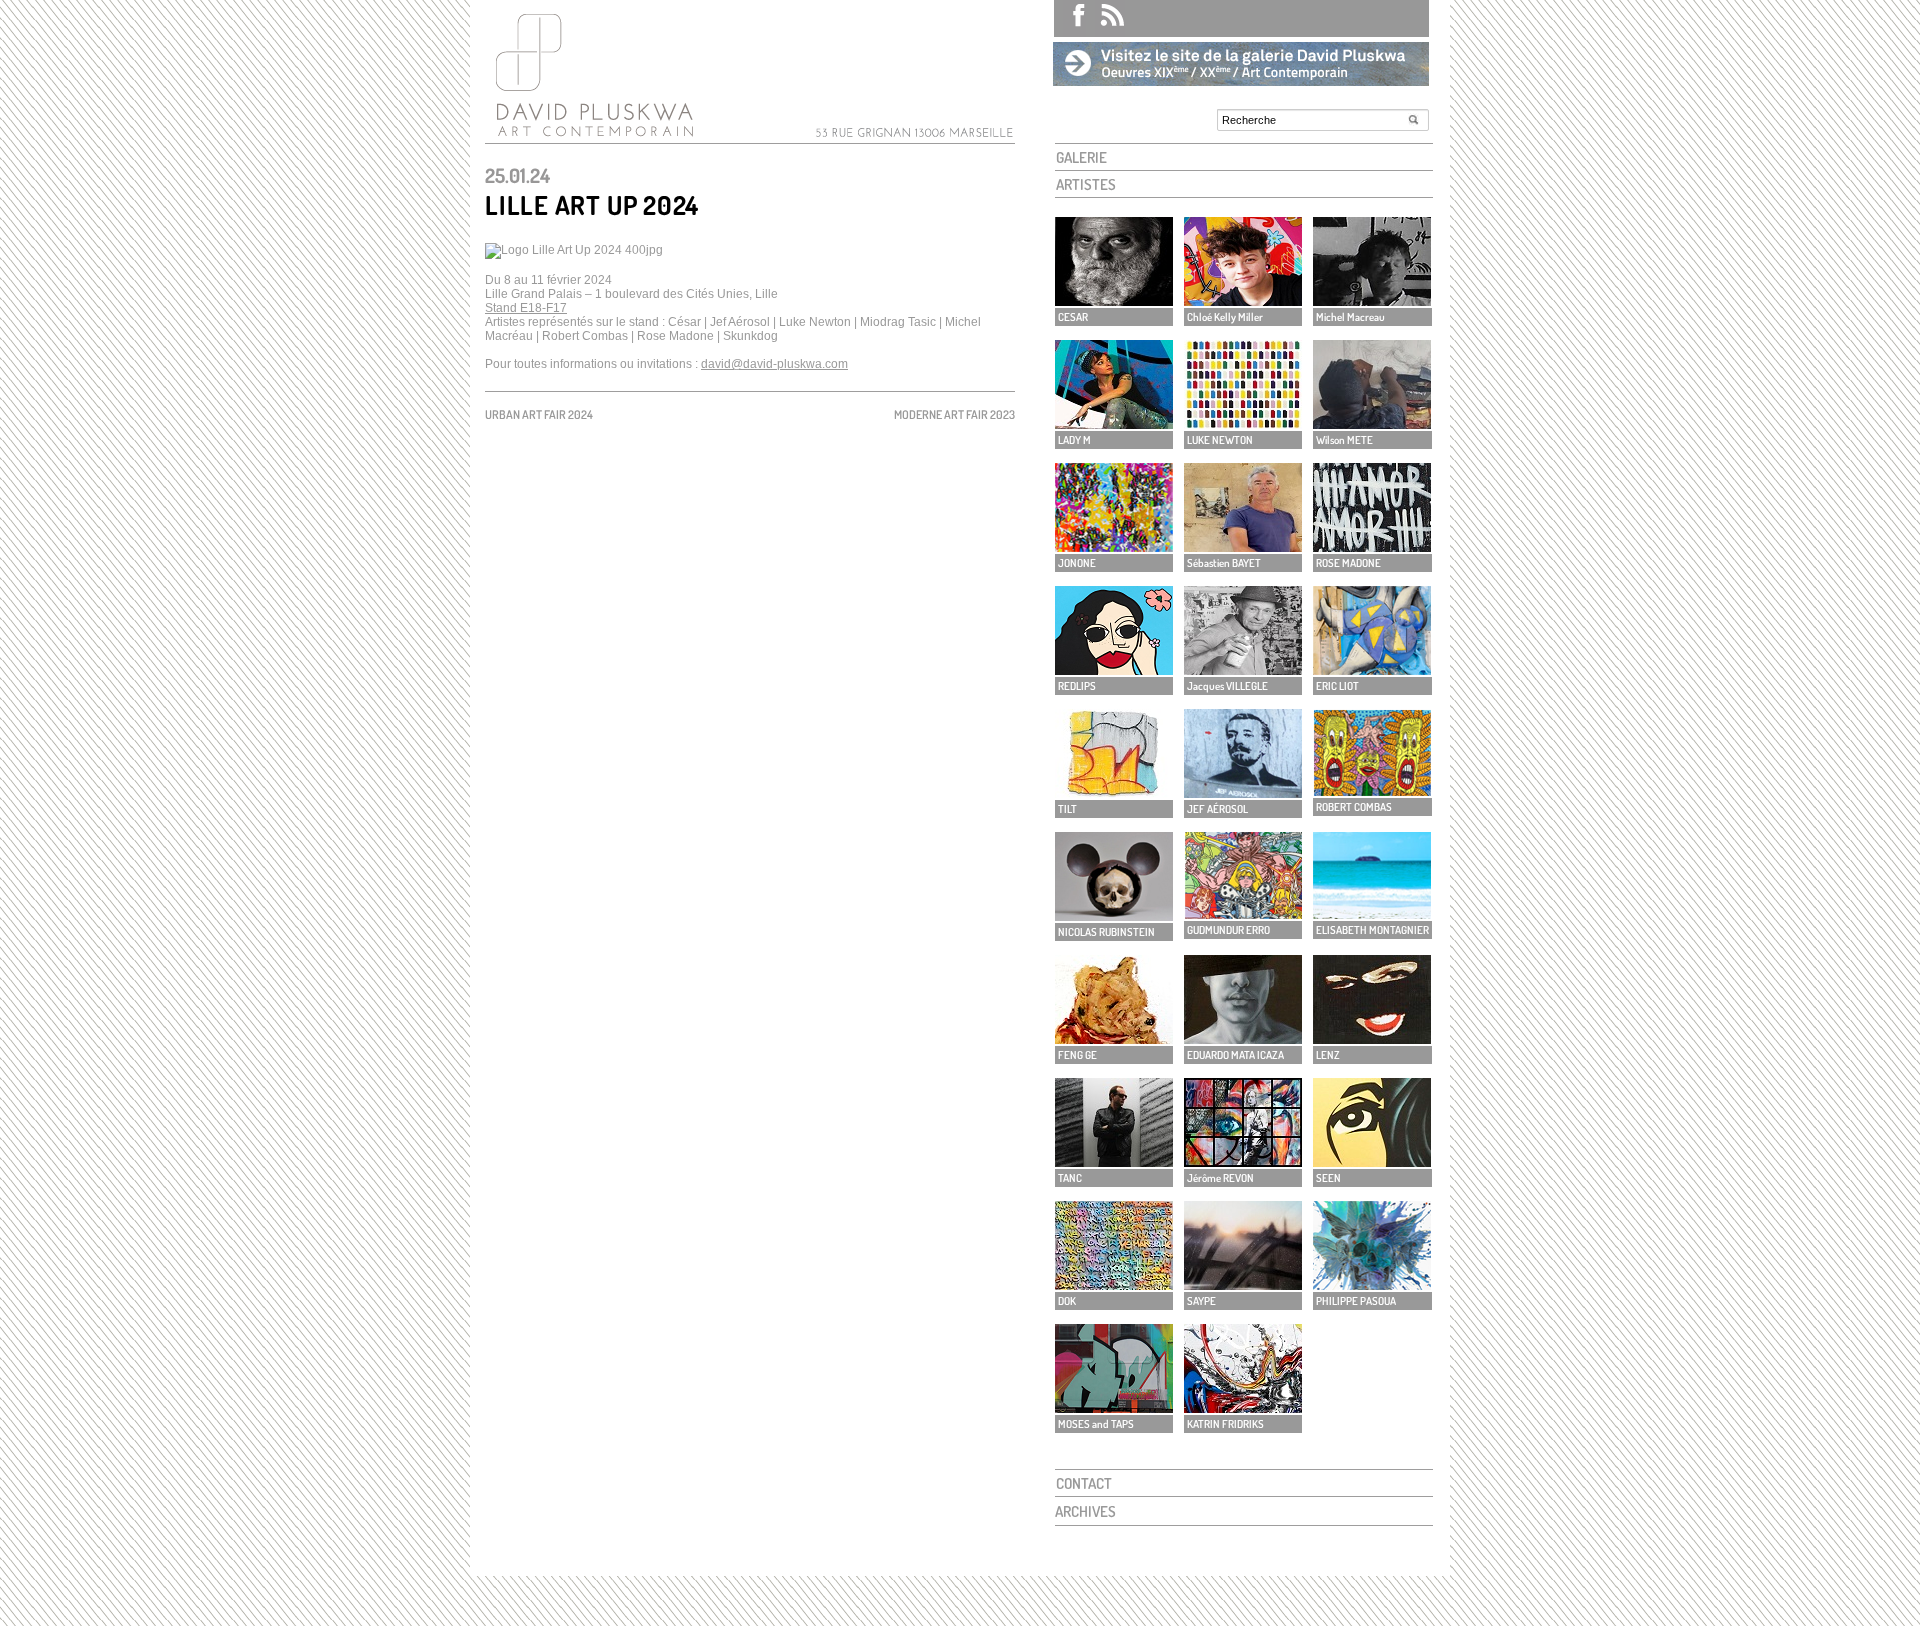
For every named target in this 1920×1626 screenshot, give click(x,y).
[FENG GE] (1114, 1038)
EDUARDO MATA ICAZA (1235, 1055)
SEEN (1328, 1178)
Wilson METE (1344, 440)
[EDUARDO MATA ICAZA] (1243, 1038)
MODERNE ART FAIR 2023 (954, 414)
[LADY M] (1114, 423)
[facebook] (1070, 18)
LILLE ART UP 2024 (592, 204)
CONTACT (1084, 1483)
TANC (1070, 1178)
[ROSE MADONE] (1372, 546)
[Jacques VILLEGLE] (1243, 669)
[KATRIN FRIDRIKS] (1243, 1407)
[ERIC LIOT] (1372, 669)
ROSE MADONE (1348, 563)
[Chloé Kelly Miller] (1243, 300)
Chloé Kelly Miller (1225, 317)
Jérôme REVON (1220, 1178)
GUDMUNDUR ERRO (1228, 930)
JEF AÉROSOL (1217, 809)
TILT (1067, 809)
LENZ (1328, 1055)
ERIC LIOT (1337, 686)
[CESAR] (1114, 300)
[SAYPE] (1243, 1284)
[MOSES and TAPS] (1114, 1407)
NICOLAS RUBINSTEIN (1106, 932)
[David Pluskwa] (590, 136)
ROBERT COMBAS (1354, 807)
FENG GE (1077, 1055)
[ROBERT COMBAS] (1372, 790)
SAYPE (1201, 1301)
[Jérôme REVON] (1243, 1161)
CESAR (1073, 317)
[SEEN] (1372, 1161)
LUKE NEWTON (1220, 440)
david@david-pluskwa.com (774, 364)
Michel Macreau (1350, 317)
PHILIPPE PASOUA (1356, 1301)
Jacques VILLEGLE (1227, 686)
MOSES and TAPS (1096, 1424)
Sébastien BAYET (1224, 563)
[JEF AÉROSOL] (1243, 792)
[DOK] (1114, 1284)
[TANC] (1114, 1161)
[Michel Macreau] (1372, 300)
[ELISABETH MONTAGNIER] (1372, 913)
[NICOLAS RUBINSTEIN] (1114, 915)
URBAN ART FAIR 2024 (539, 414)
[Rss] (1105, 18)
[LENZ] (1372, 1038)
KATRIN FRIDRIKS (1225, 1424)
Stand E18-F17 (526, 308)
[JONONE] (1114, 546)
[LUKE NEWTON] (1243, 423)
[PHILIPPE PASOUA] (1372, 1284)
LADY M (1074, 440)
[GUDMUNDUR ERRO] (1243, 913)
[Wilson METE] (1372, 423)
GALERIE (1081, 157)
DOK (1067, 1301)
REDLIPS (1077, 686)
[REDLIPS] (1114, 669)
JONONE (1077, 563)
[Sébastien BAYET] (1243, 546)
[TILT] (1114, 792)
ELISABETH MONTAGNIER (1372, 930)
